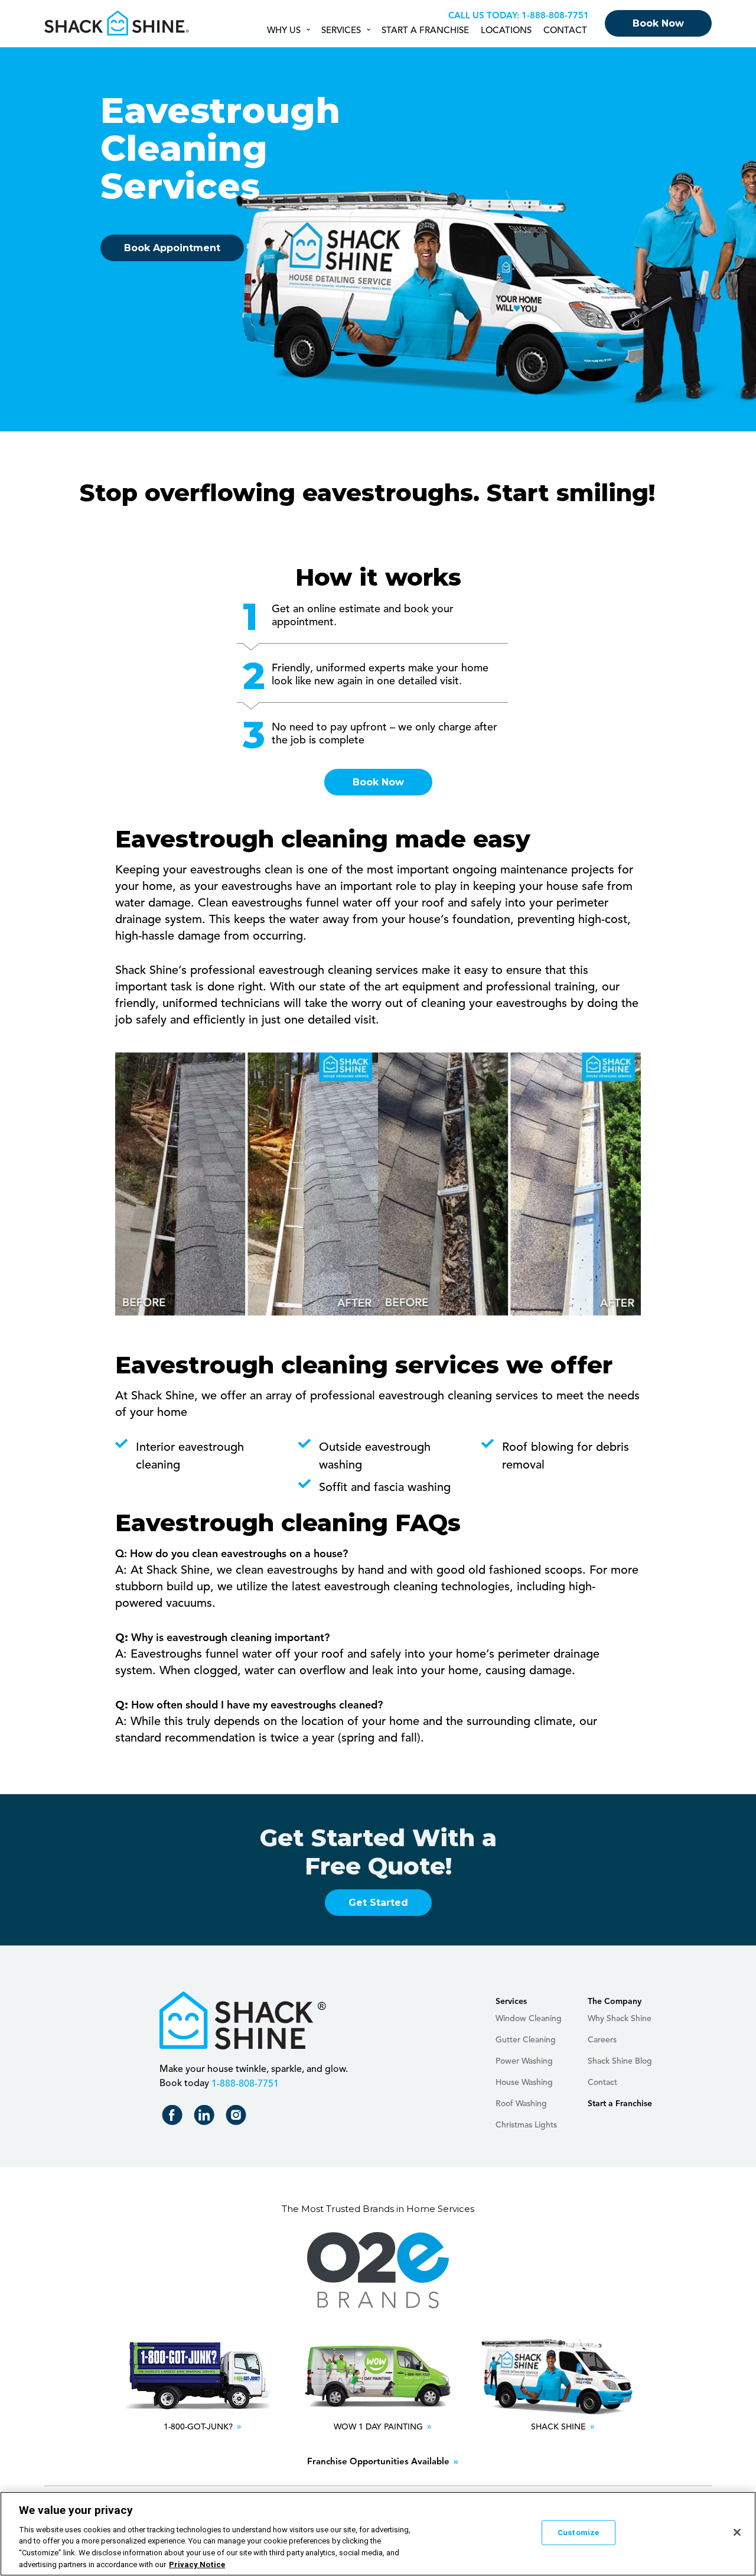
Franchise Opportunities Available (378, 2462)
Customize (578, 2533)
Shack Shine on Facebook (175, 2118)
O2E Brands (378, 2270)
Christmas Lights (526, 2125)
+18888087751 (554, 16)
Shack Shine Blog (620, 2061)
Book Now (658, 23)
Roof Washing (521, 2104)
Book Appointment (172, 248)
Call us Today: (484, 16)
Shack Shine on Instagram (238, 2118)
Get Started (378, 1903)
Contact (565, 31)
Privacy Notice (197, 2564)
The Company (615, 2002)
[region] (378, 2534)
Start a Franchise (425, 31)
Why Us (284, 31)
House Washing (524, 2083)
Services (341, 31)
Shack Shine (117, 23)
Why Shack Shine (620, 2019)
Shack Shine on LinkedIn (206, 2118)
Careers (602, 2040)
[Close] (737, 2532)
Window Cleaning (529, 2019)
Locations (506, 31)
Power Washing (524, 2061)
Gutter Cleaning (526, 2040)
